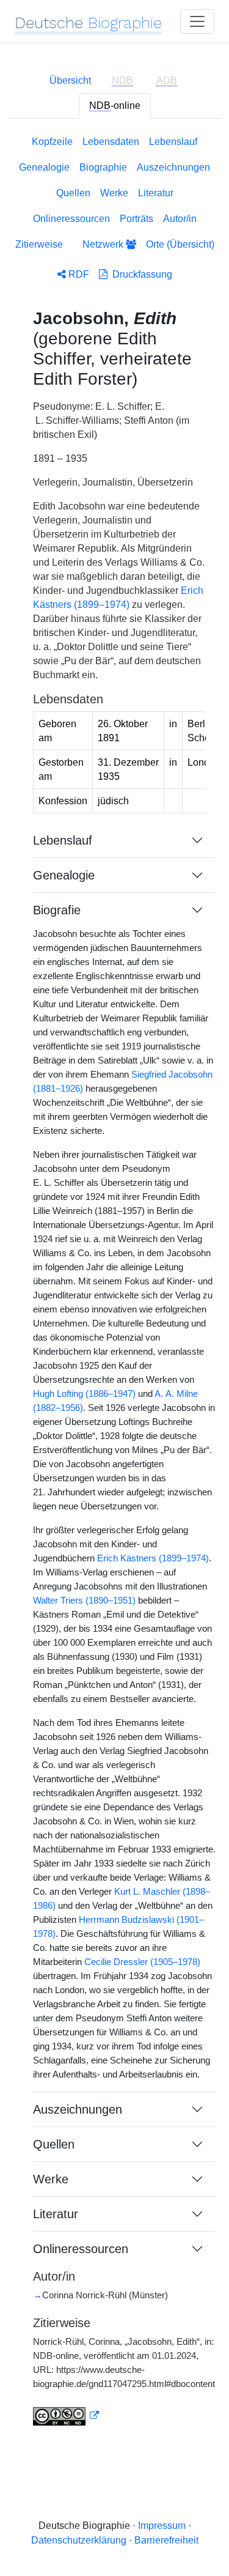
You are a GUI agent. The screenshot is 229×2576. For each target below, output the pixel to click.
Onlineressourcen (71, 219)
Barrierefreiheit (166, 2540)
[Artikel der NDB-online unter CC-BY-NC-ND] (66, 2416)
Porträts (136, 219)
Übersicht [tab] (70, 80)
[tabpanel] (114, 1288)
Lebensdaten (111, 142)
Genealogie (44, 167)
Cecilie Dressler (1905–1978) (142, 1962)
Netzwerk (104, 244)
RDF (78, 274)
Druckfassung (140, 274)
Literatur (156, 193)
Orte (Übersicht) (180, 244)
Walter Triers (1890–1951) (84, 1601)
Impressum (162, 2526)
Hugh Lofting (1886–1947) (84, 1394)
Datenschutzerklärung (79, 2540)
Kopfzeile (52, 142)
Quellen (73, 193)
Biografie (57, 910)
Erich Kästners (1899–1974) (153, 1558)
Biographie (103, 167)
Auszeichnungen (173, 167)
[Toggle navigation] (197, 21)
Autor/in (180, 219)
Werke (114, 193)
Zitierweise (39, 244)
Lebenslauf (173, 142)
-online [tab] (115, 105)
